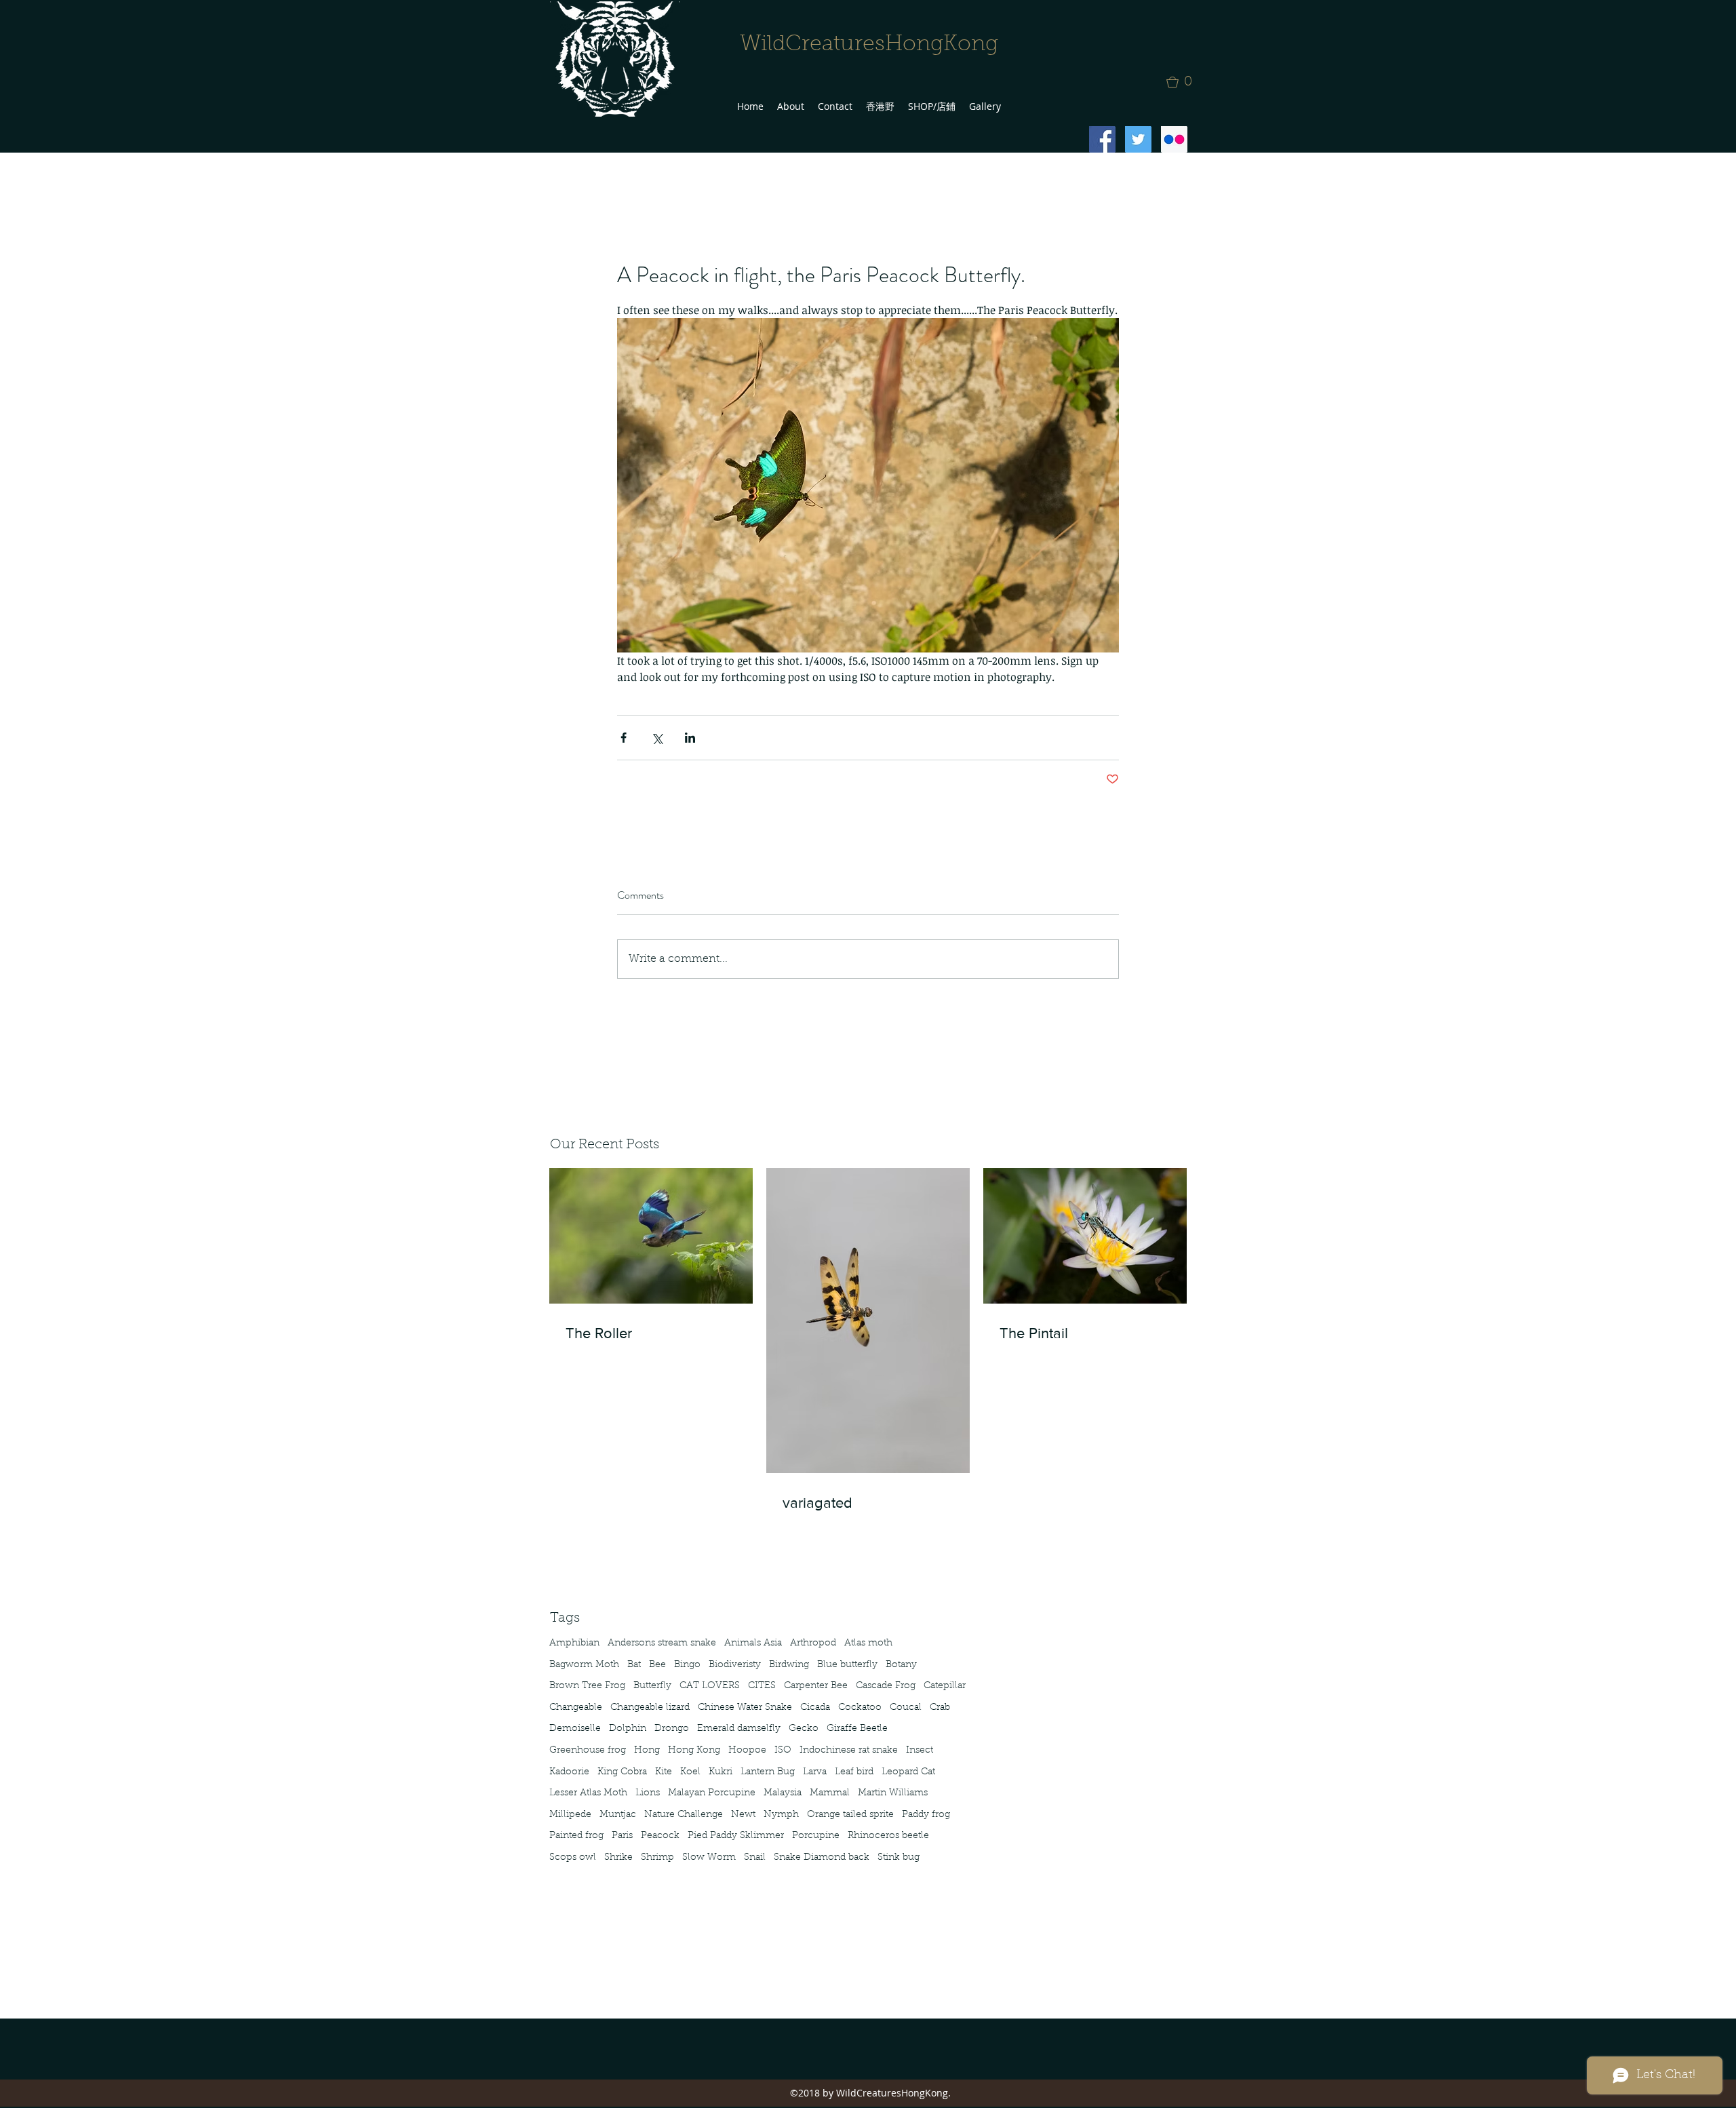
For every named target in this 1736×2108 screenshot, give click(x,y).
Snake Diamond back (822, 1858)
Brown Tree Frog (587, 1686)
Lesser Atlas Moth (588, 1793)
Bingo (687, 1665)
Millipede (570, 1815)
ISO (783, 1751)
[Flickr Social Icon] (1174, 139)
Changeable (576, 1708)
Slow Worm (709, 1858)
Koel (690, 1772)
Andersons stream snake (662, 1643)
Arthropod (813, 1643)
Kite (664, 1772)
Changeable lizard (650, 1708)
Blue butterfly (847, 1665)
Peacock (660, 1836)
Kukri (721, 1772)
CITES (762, 1686)
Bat (634, 1665)
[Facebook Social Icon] (1102, 139)
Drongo (672, 1729)
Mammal (830, 1793)
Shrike (618, 1858)
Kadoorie (569, 1772)
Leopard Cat (908, 1772)
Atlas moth (868, 1643)
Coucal (906, 1708)
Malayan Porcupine (712, 1793)
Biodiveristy (735, 1665)
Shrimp (657, 1858)
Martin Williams (893, 1793)
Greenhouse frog (588, 1751)
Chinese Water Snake (745, 1708)
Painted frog (576, 1836)
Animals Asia (753, 1643)
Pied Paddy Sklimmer (736, 1836)
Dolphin (628, 1729)
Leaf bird (854, 1772)
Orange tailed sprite (850, 1815)
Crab (940, 1708)
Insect (920, 1751)
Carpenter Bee (816, 1686)
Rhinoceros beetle (888, 1836)
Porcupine (816, 1836)
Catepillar (945, 1686)
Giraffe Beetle (857, 1729)
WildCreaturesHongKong (869, 45)
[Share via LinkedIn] (690, 738)
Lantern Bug (768, 1772)
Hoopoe (747, 1751)
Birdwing (789, 1665)
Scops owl (573, 1858)
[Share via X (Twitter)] (657, 738)
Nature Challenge (684, 1815)
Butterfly (652, 1686)
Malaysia (783, 1793)
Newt (743, 1815)
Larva (815, 1772)
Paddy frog (926, 1815)
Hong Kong (694, 1751)
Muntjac (618, 1815)
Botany (901, 1665)
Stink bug (899, 1858)
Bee (657, 1665)
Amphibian (574, 1643)
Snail (755, 1858)
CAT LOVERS (710, 1686)
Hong (647, 1751)
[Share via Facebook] (624, 738)
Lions (648, 1793)
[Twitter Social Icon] (1138, 139)
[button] (1183, 82)
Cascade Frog (886, 1686)
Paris (622, 1836)
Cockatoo (860, 1708)
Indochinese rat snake (849, 1751)
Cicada (815, 1708)
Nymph (781, 1815)
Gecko (804, 1729)
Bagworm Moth (584, 1665)
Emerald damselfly (739, 1729)
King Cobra (622, 1772)
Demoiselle (575, 1729)
